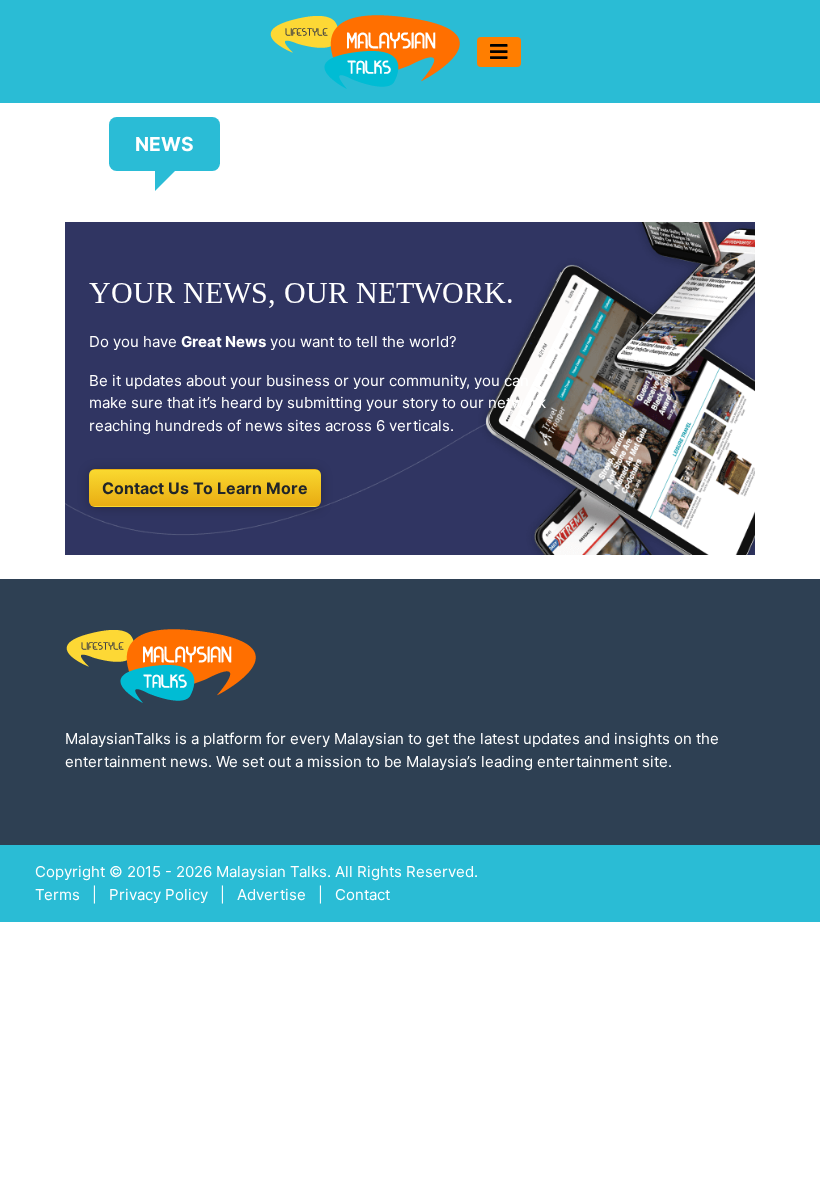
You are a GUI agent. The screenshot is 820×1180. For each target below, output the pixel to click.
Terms (57, 894)
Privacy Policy (158, 894)
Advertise (271, 894)
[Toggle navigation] (499, 52)
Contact (362, 894)
